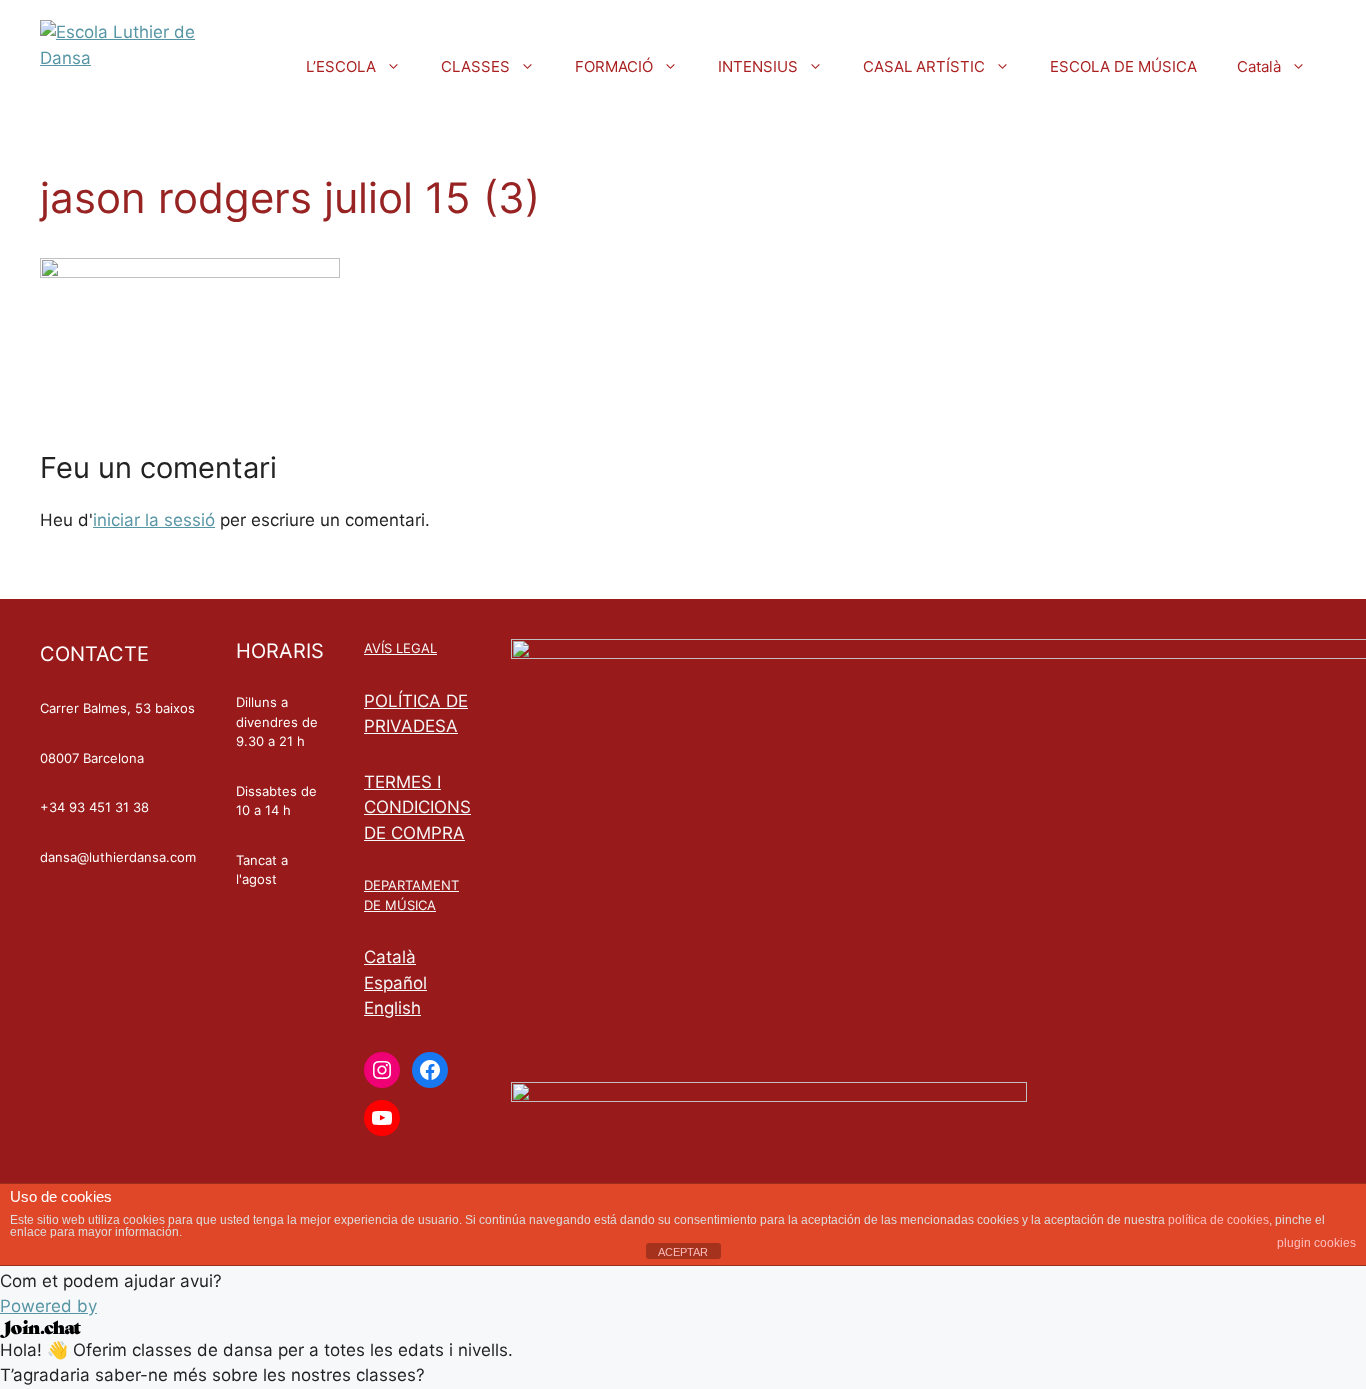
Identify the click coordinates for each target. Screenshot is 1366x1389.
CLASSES (475, 66)
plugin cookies (1316, 1243)
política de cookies (1218, 1220)
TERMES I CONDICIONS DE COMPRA (417, 807)
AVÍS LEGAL (400, 648)
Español (395, 983)
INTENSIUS (758, 66)
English (392, 1008)
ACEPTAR (683, 1252)
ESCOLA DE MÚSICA (1123, 66)
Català (1259, 66)
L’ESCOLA (341, 66)
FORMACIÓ (614, 66)
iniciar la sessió (154, 520)
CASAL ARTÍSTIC (924, 66)
